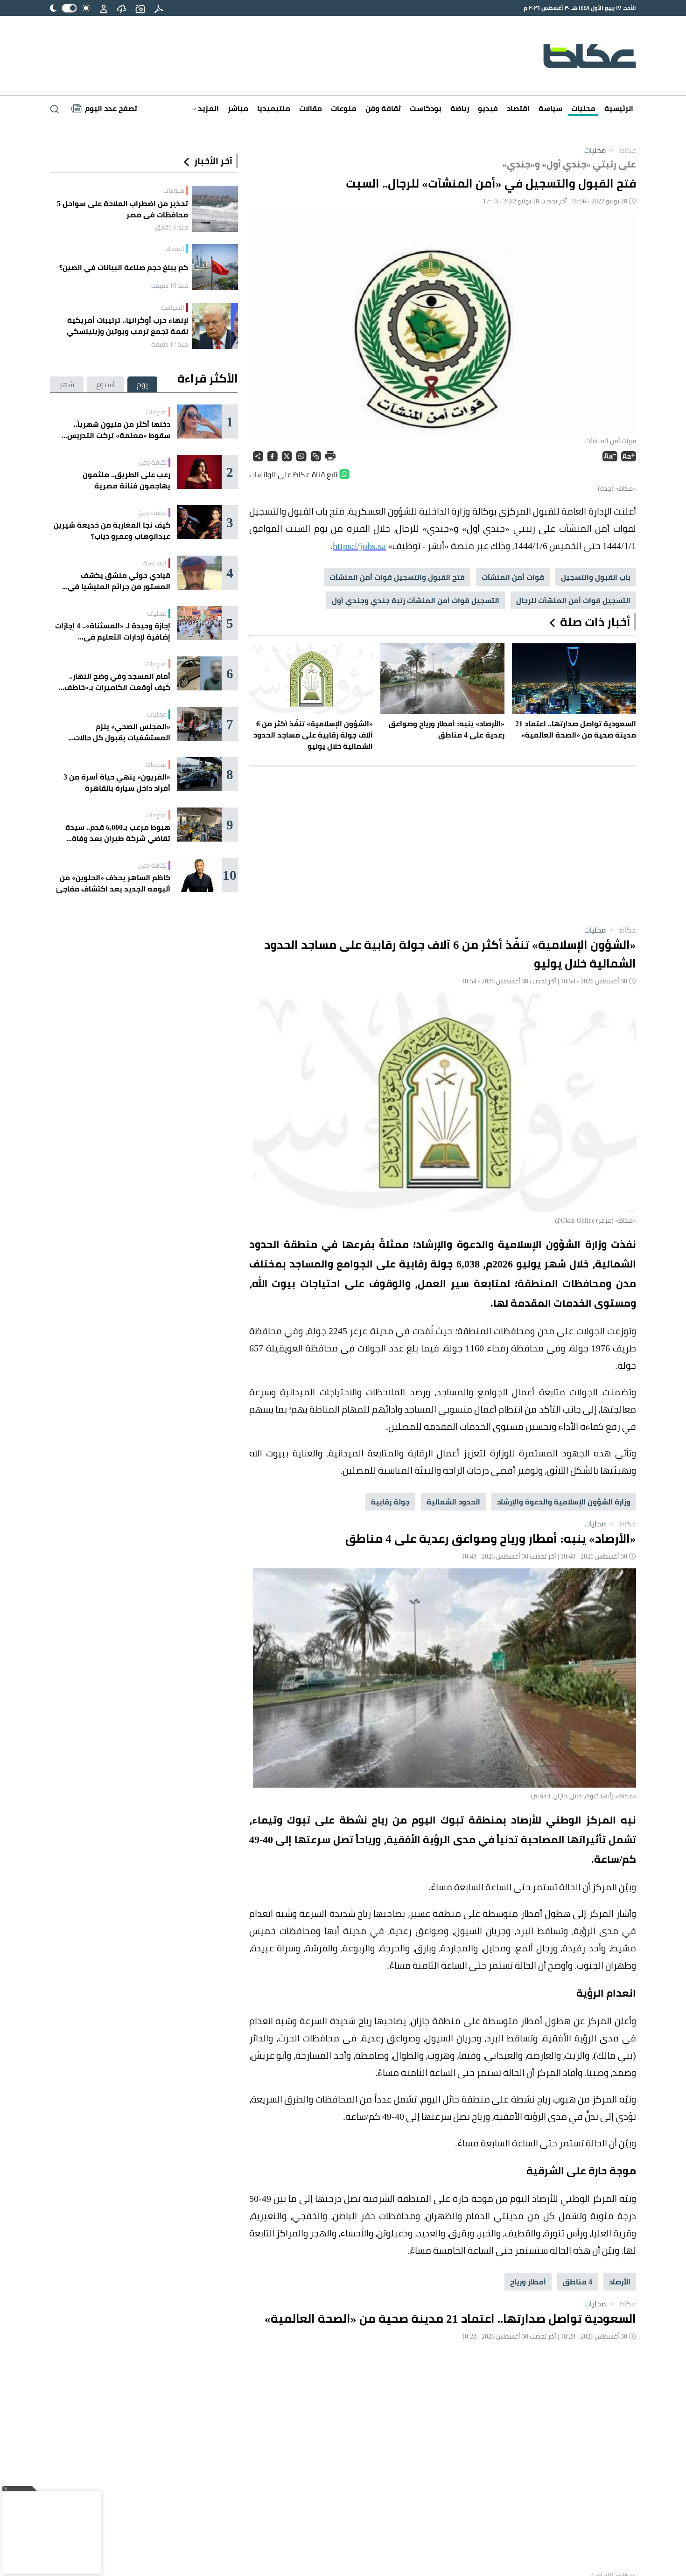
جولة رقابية (390, 1502)
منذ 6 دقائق (171, 227)
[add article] (140, 8)
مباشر (238, 108)
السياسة (173, 307)
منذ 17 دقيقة (170, 344)
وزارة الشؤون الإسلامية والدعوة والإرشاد (564, 1502)
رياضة (460, 108)
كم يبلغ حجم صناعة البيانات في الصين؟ (124, 267)
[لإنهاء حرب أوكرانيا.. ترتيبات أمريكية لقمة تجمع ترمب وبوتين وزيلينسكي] (215, 326)
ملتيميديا (274, 108)
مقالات (311, 108)
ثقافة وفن (383, 108)
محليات (583, 108)
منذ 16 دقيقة (170, 285)
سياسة (550, 108)
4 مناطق (577, 2282)
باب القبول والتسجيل (596, 577)
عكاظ (622, 150)
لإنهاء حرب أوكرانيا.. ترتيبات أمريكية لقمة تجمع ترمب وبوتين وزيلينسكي (127, 326)
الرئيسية (619, 108)
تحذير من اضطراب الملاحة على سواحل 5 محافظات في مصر (122, 209)
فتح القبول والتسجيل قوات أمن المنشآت (397, 577)
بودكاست (426, 108)
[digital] (159, 8)
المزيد (207, 108)
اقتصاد (518, 108)
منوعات (344, 108)
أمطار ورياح (528, 2282)
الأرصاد (620, 2282)
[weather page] (121, 8)
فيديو (488, 108)
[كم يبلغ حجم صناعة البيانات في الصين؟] (215, 267)
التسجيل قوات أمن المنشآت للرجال (573, 600)
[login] (104, 8)
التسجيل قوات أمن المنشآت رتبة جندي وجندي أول (416, 600)
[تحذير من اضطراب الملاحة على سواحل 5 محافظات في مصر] (215, 209)
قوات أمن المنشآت (513, 577)
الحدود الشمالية (453, 1502)
